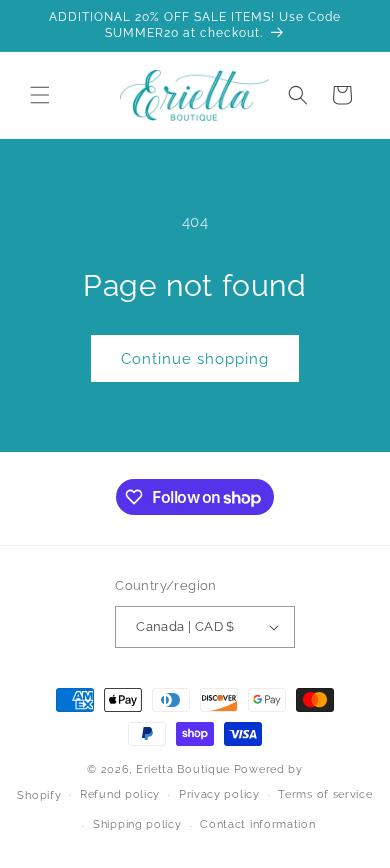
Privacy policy (219, 794)
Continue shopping (195, 359)
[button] (40, 95)
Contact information (257, 824)
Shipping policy (137, 824)
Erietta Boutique (183, 769)
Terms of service (325, 794)
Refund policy (120, 794)
